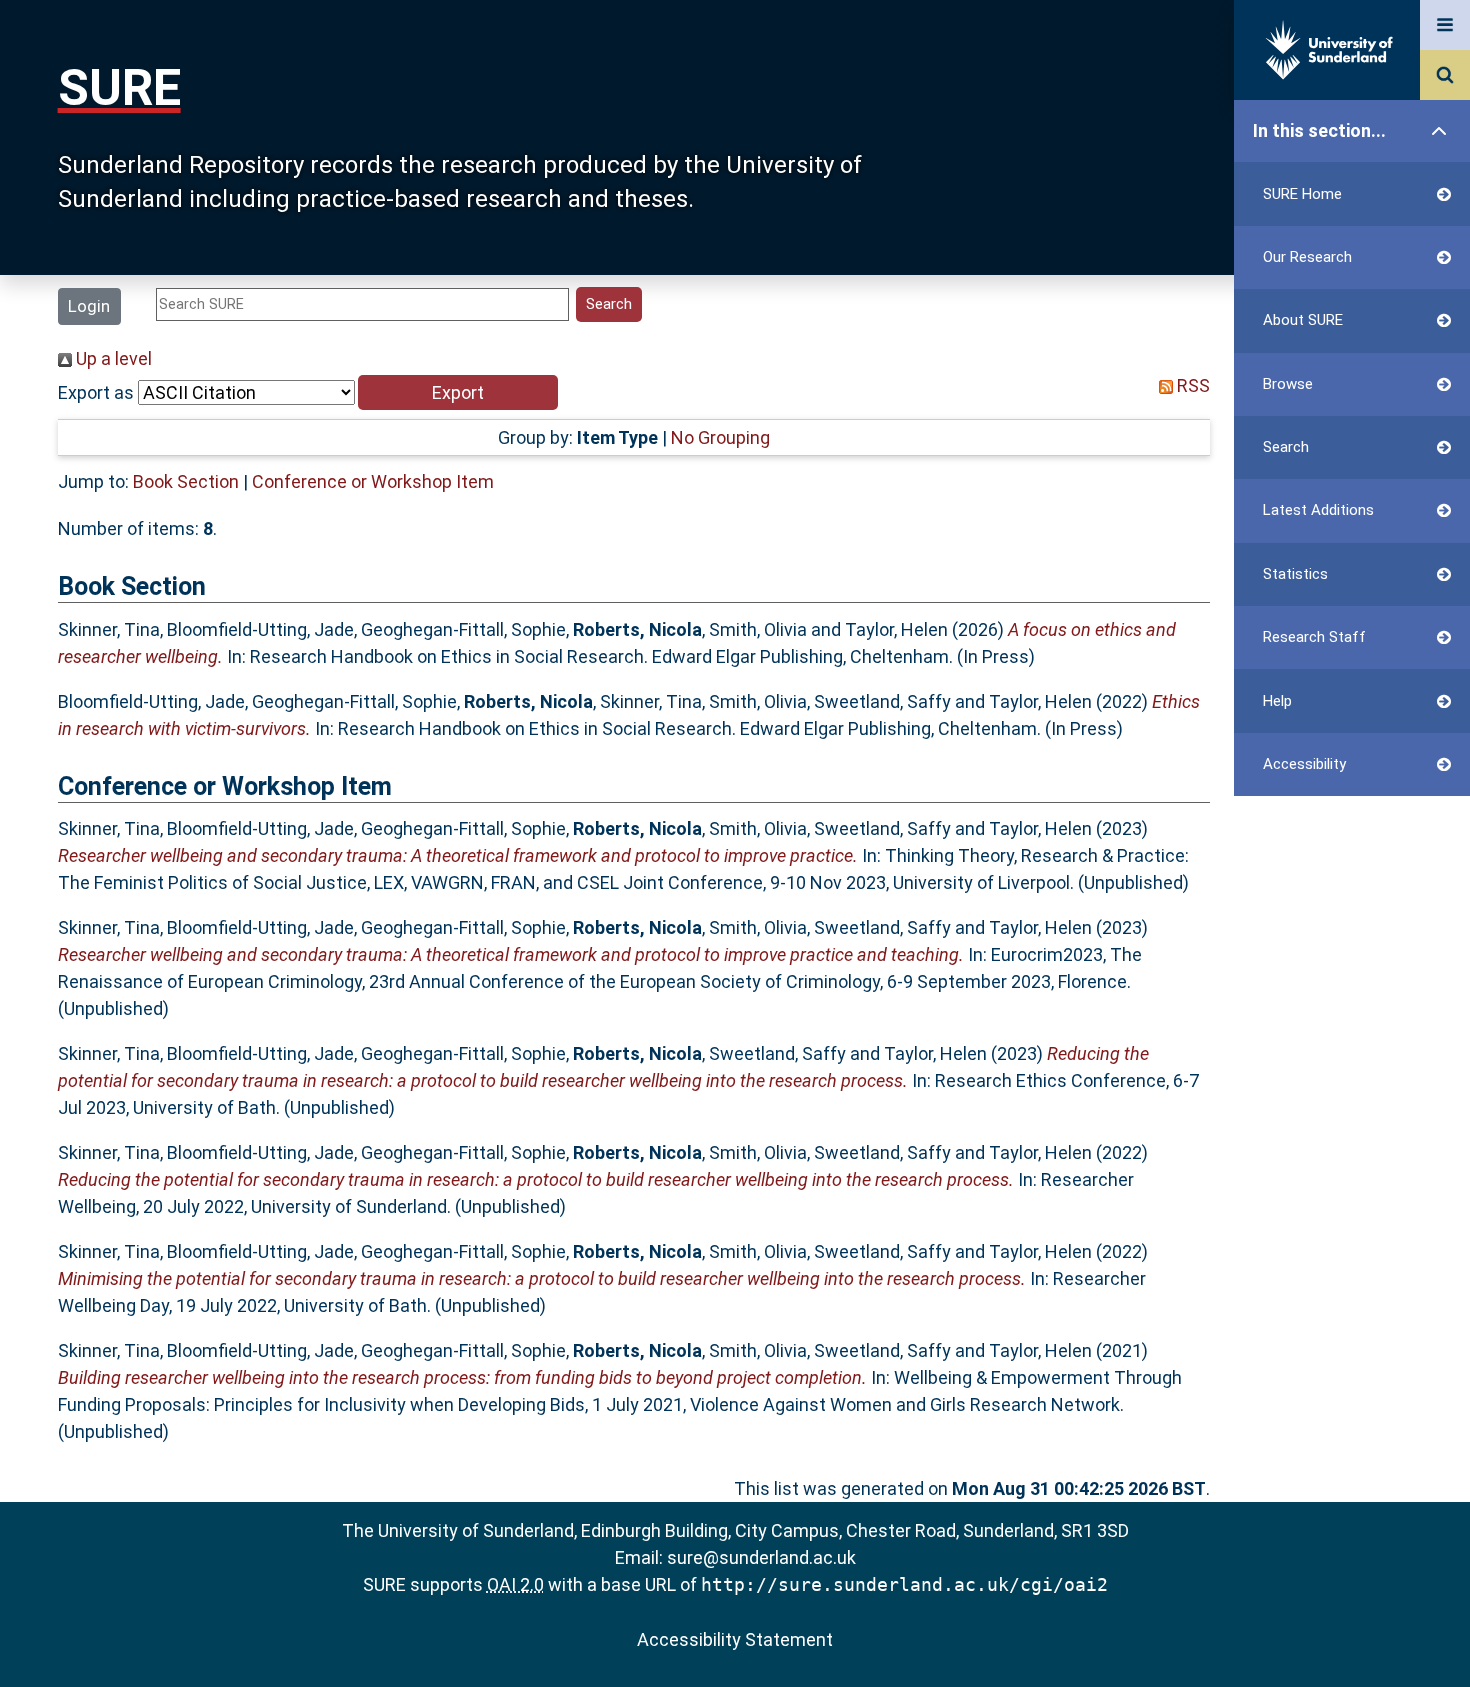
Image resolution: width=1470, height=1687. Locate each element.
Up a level (112, 358)
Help (1277, 701)
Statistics (1295, 574)
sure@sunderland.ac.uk (761, 1557)
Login (89, 306)
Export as (96, 392)
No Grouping (720, 437)
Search (1286, 447)
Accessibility (1304, 764)
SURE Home (1302, 194)
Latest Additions (1318, 510)
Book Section (186, 481)
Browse (1288, 384)
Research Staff (1314, 637)
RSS (1191, 385)
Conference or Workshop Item (373, 481)
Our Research (1307, 257)
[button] (458, 392)
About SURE (1303, 320)
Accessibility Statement (735, 1639)
